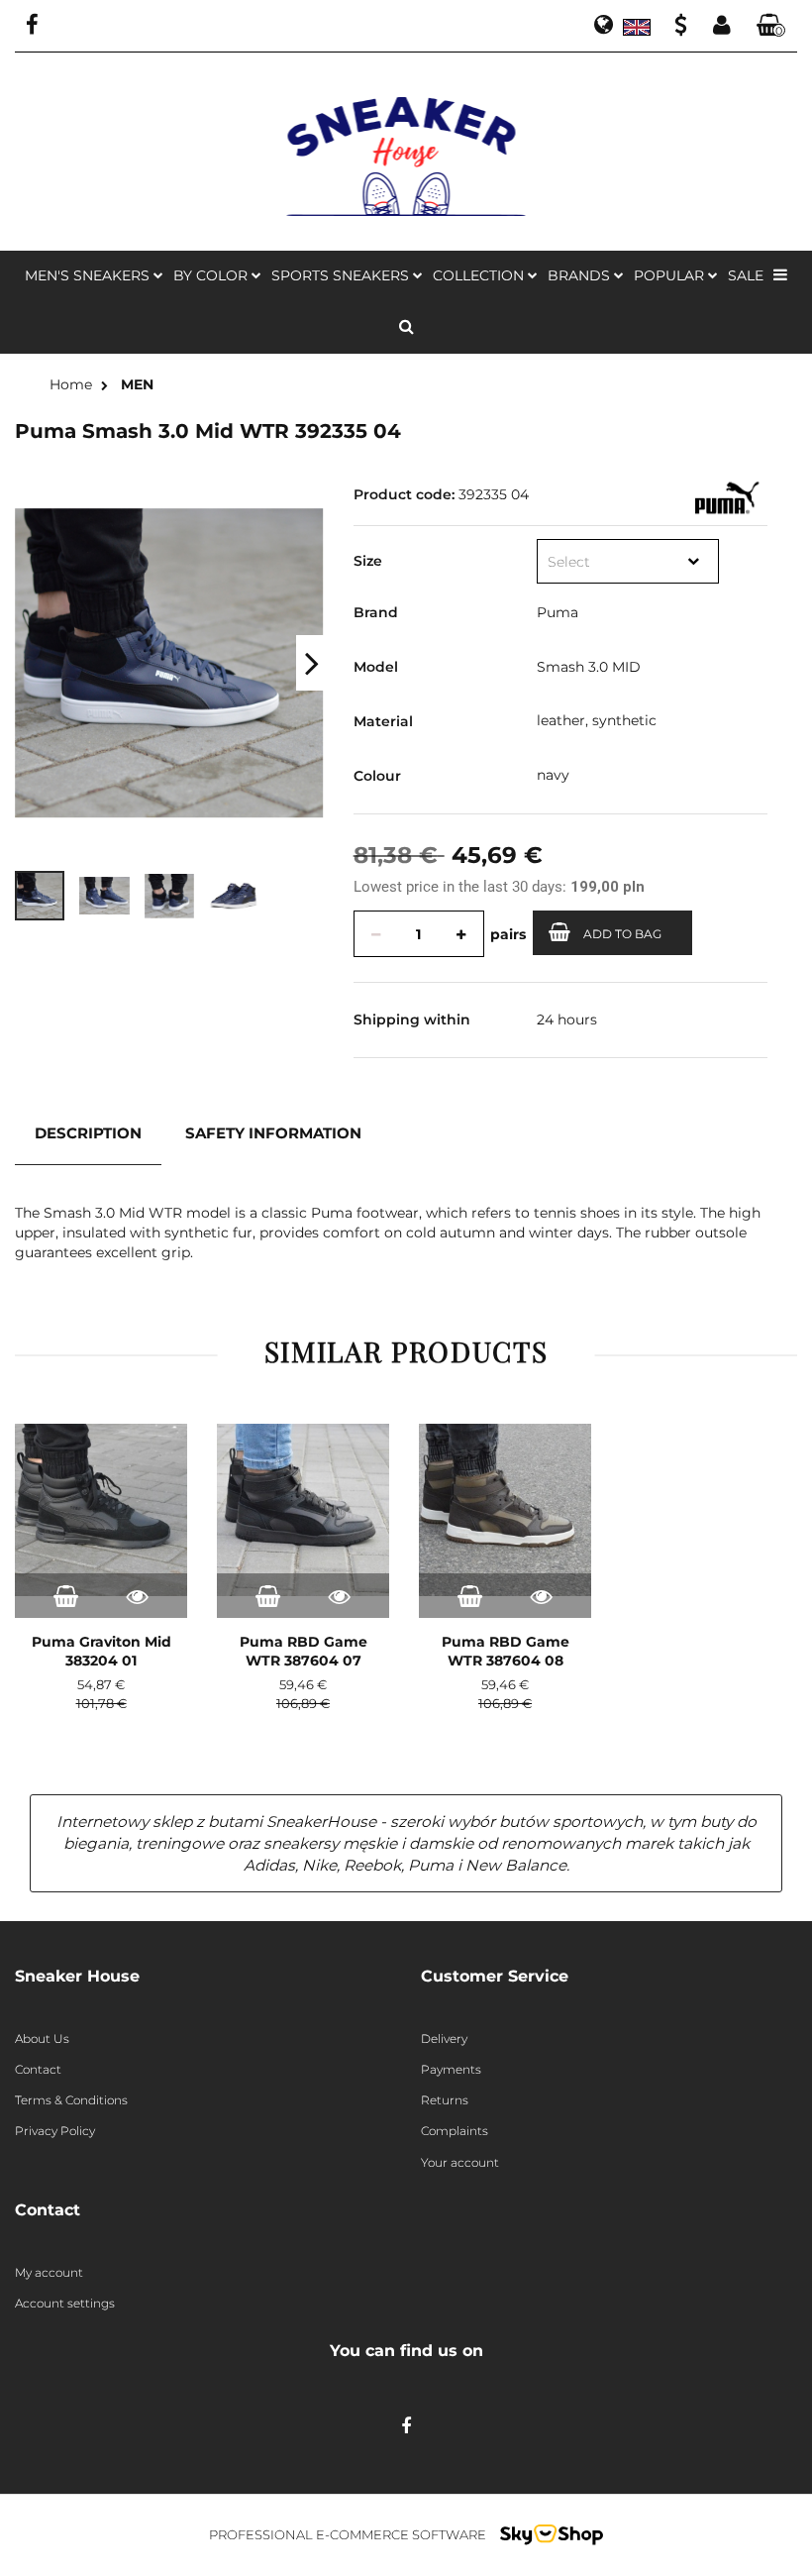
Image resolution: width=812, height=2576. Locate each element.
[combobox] (628, 561)
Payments (451, 2069)
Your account (460, 2162)
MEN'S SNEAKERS (89, 275)
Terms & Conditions (71, 2100)
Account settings (65, 2303)
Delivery (444, 2039)
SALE (746, 275)
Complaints (455, 2131)
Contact (38, 2069)
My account (49, 2272)
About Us (42, 2039)
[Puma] (725, 496)
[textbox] (609, 562)
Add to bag (622, 934)
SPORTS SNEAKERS (342, 275)
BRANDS (581, 275)
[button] (771, 26)
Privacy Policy (55, 2131)
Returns (445, 2100)
